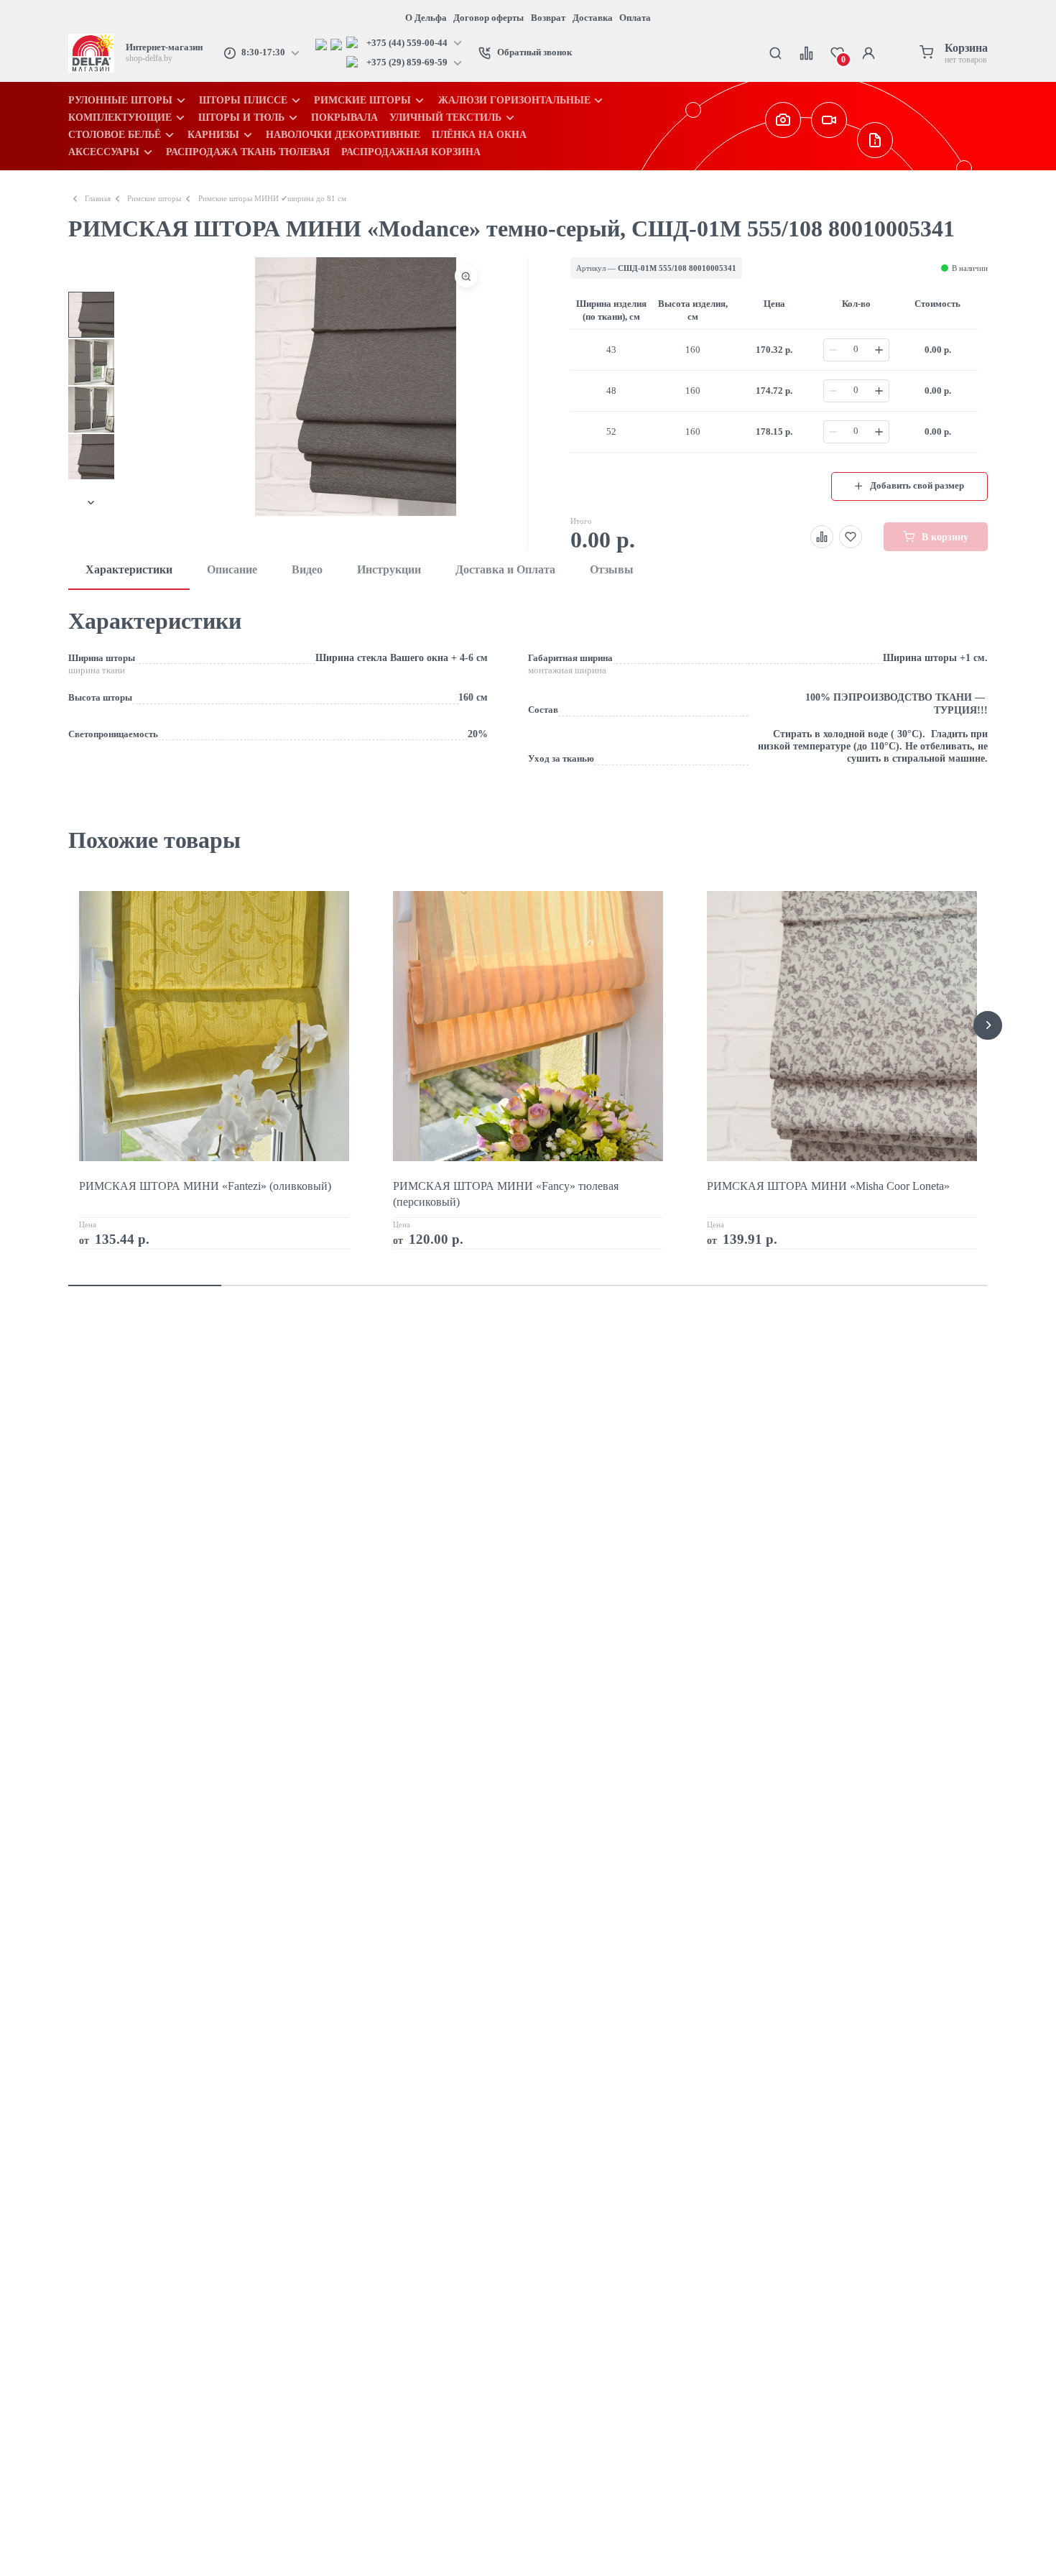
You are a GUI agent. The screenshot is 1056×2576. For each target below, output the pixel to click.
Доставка (593, 18)
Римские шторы (362, 100)
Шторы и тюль (241, 117)
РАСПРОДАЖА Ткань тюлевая (248, 152)
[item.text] (323, 43)
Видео (307, 569)
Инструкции (389, 569)
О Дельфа (426, 18)
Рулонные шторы (120, 100)
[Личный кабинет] (868, 53)
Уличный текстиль (445, 117)
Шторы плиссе (243, 100)
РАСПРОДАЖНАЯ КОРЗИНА (411, 152)
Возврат (548, 18)
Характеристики (129, 569)
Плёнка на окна (479, 134)
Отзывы (612, 569)
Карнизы (213, 134)
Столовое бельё (115, 134)
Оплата (635, 18)
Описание (232, 569)
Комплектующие (120, 117)
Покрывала (344, 117)
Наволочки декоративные (343, 134)
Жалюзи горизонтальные (514, 100)
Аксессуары (104, 152)
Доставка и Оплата (505, 569)
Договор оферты (488, 18)
